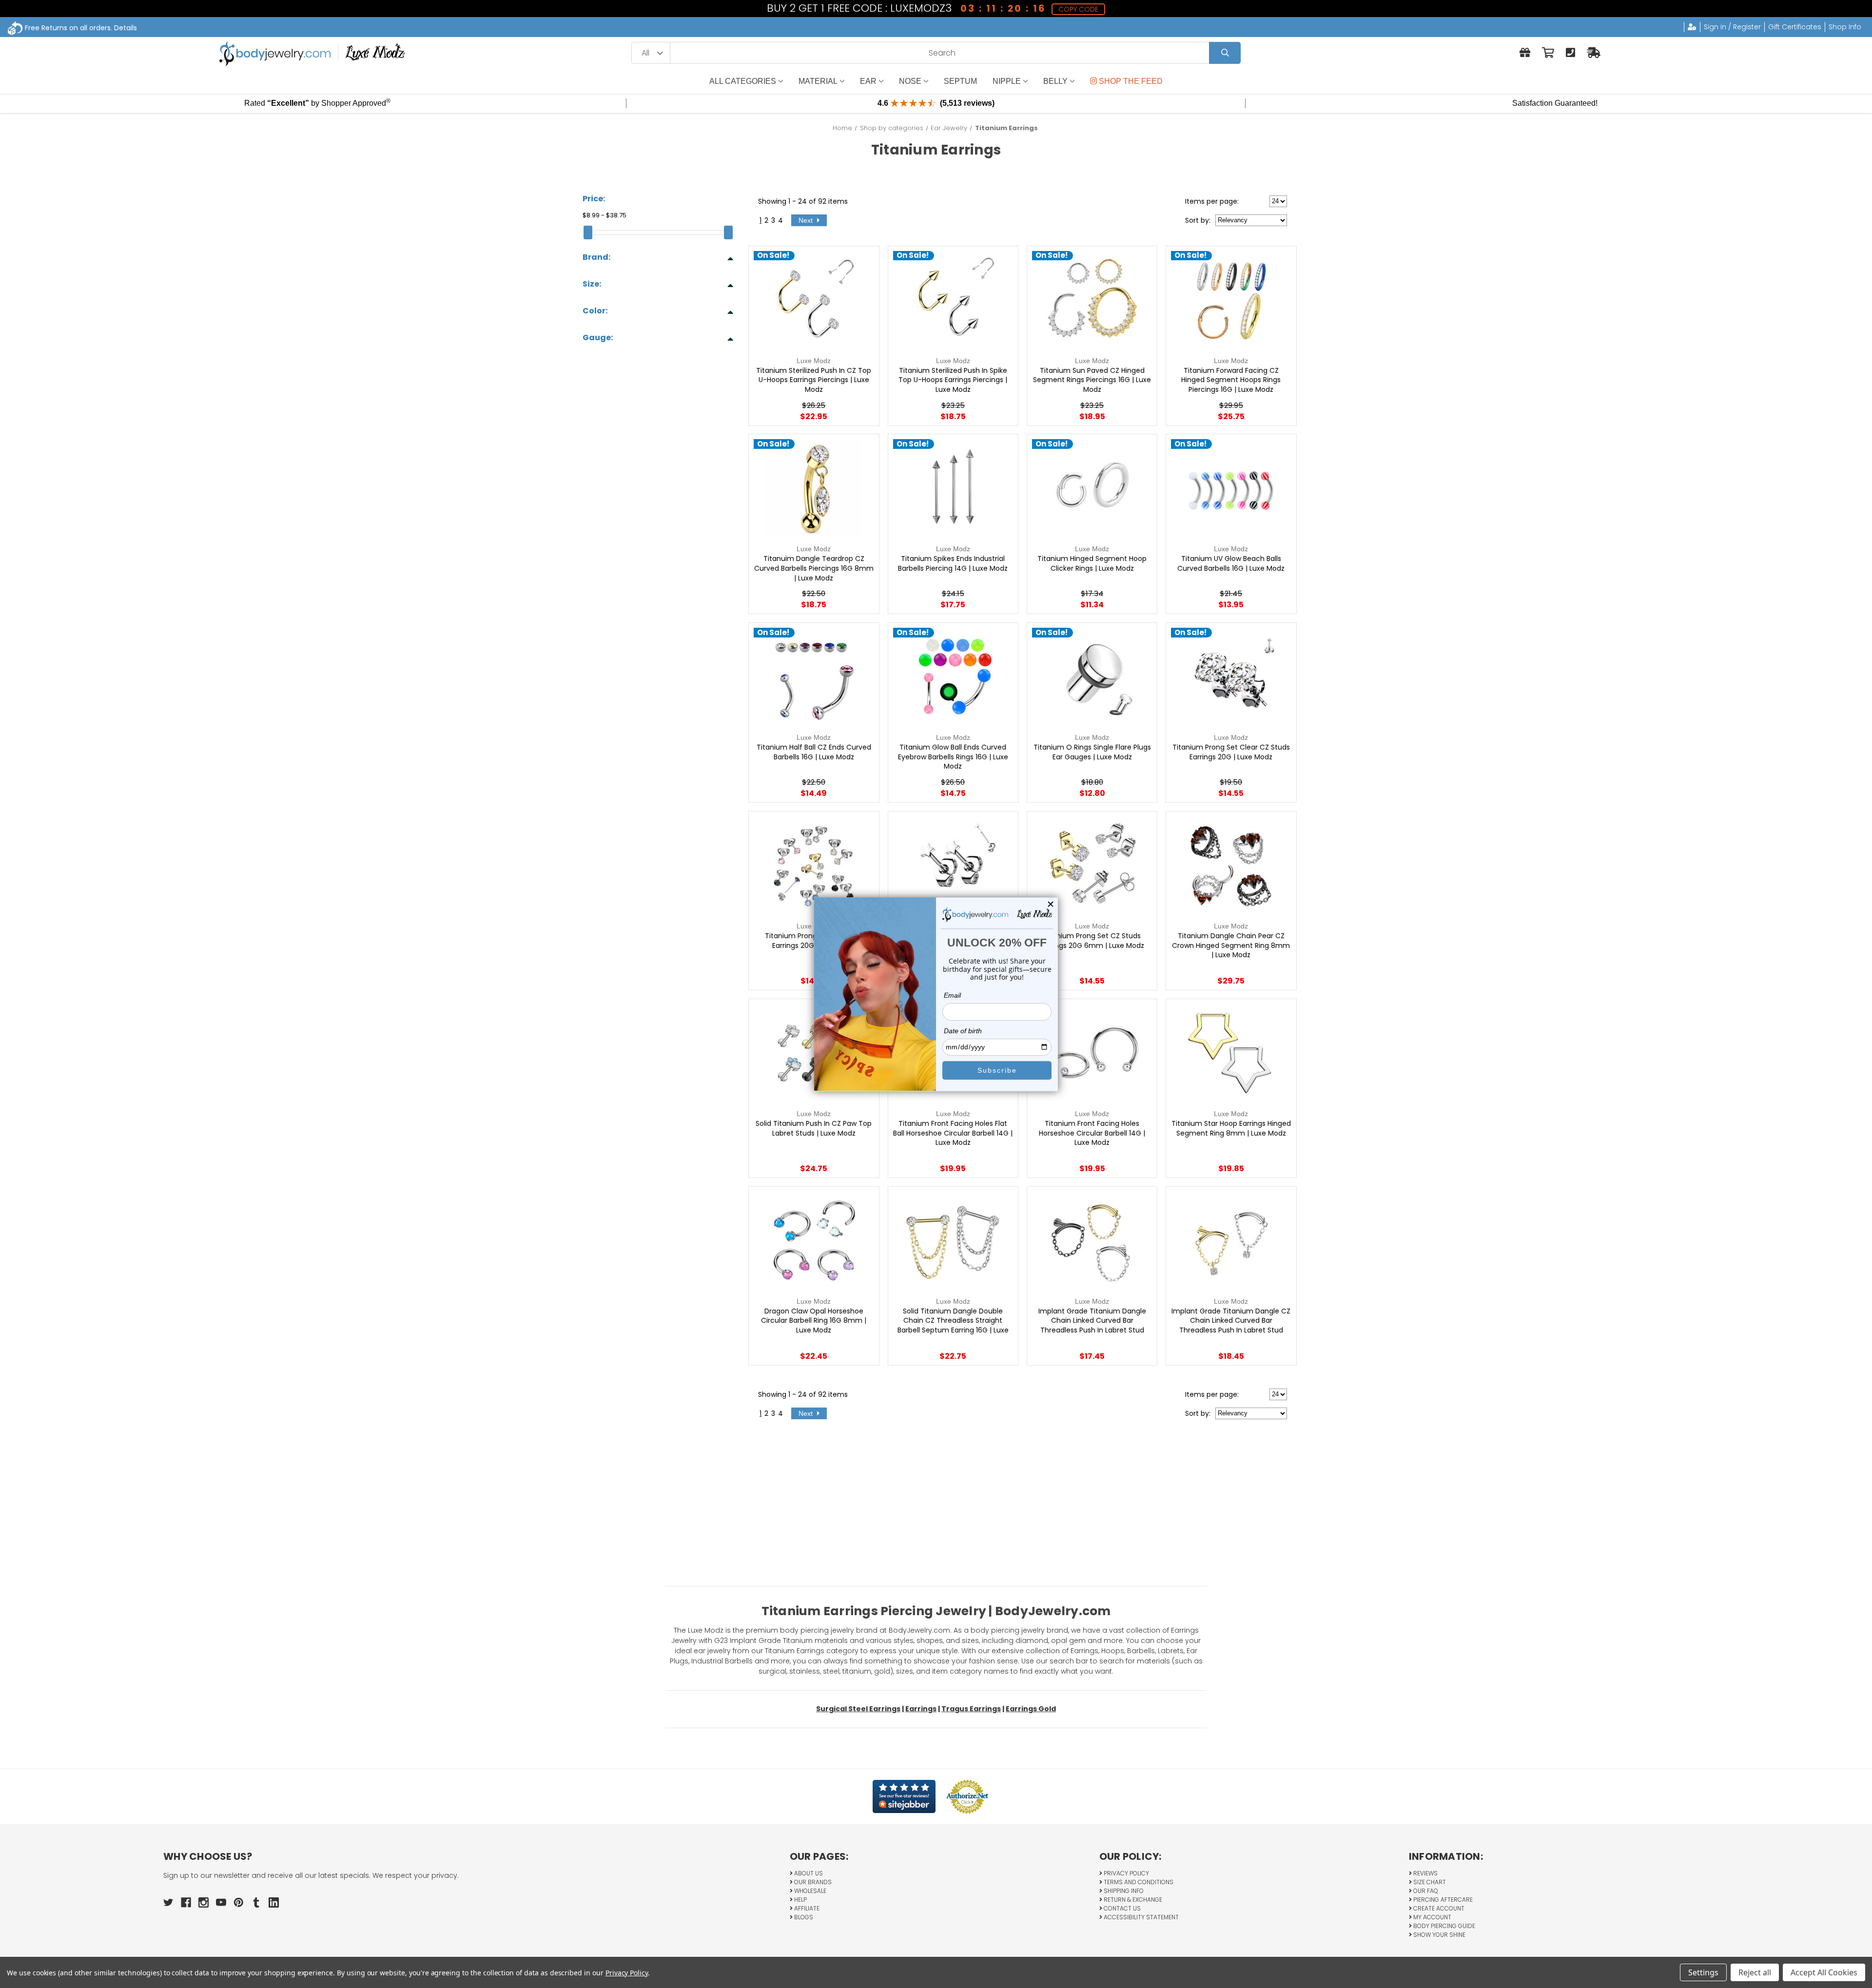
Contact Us (1121, 1908)
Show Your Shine (1439, 1935)
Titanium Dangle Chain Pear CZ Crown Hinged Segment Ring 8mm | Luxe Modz (1231, 946)
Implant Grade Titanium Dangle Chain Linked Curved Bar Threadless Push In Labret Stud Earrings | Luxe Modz (1092, 1326)
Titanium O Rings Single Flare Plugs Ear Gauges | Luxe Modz (1092, 752)
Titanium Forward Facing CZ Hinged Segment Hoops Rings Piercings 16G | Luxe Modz (1231, 380)
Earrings (921, 1709)
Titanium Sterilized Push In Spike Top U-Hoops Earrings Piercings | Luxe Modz (953, 380)
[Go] (1225, 53)
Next (807, 220)
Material (818, 81)
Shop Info (1845, 27)
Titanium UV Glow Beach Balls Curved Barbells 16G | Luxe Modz (1231, 564)
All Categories (743, 81)
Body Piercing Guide (1443, 1926)
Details (126, 28)
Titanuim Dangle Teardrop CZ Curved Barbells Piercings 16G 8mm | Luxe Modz (814, 568)
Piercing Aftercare (1442, 1900)
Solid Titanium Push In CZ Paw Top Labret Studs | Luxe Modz (814, 1129)
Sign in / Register (1732, 27)
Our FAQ (1425, 1891)
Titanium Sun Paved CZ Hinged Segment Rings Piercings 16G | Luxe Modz (1092, 380)
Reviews (1425, 1873)
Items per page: (1212, 201)
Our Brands (812, 1882)
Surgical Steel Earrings (858, 1709)
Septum (960, 81)
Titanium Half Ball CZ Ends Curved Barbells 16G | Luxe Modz (814, 752)
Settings (1703, 1972)
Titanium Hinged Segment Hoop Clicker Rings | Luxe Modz (1092, 564)
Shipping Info (1123, 1891)
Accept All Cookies (1824, 1972)
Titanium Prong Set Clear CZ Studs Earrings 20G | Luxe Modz (1231, 752)
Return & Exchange (1132, 1900)
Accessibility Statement (1141, 1917)
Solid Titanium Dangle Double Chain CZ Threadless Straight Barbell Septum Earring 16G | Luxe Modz (953, 1326)
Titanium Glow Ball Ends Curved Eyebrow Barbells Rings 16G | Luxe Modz (953, 757)
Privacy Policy (1126, 1873)
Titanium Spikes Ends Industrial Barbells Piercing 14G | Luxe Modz (953, 564)
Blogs (803, 1917)
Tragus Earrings (971, 1709)
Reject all (1755, 1972)
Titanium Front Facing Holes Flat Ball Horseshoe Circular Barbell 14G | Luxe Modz (953, 1133)
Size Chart (1429, 1882)
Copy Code (1078, 9)
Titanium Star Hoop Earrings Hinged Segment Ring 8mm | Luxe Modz (1231, 1129)
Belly (1055, 81)
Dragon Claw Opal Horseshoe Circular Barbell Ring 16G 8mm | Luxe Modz (814, 1321)
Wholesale (809, 1891)
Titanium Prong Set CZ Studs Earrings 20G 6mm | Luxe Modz (1092, 941)
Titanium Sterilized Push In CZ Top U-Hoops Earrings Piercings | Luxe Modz (814, 380)
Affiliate (806, 1908)
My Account (1432, 1917)
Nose (910, 81)
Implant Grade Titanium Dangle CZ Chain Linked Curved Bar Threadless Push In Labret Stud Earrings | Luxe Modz (1231, 1326)
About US (808, 1873)
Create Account (1438, 1908)
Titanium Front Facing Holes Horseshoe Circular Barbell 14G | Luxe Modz (1092, 1133)
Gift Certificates (1795, 27)
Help (800, 1900)
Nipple (1007, 81)
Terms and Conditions (1138, 1882)
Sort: (1198, 220)
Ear (868, 81)
